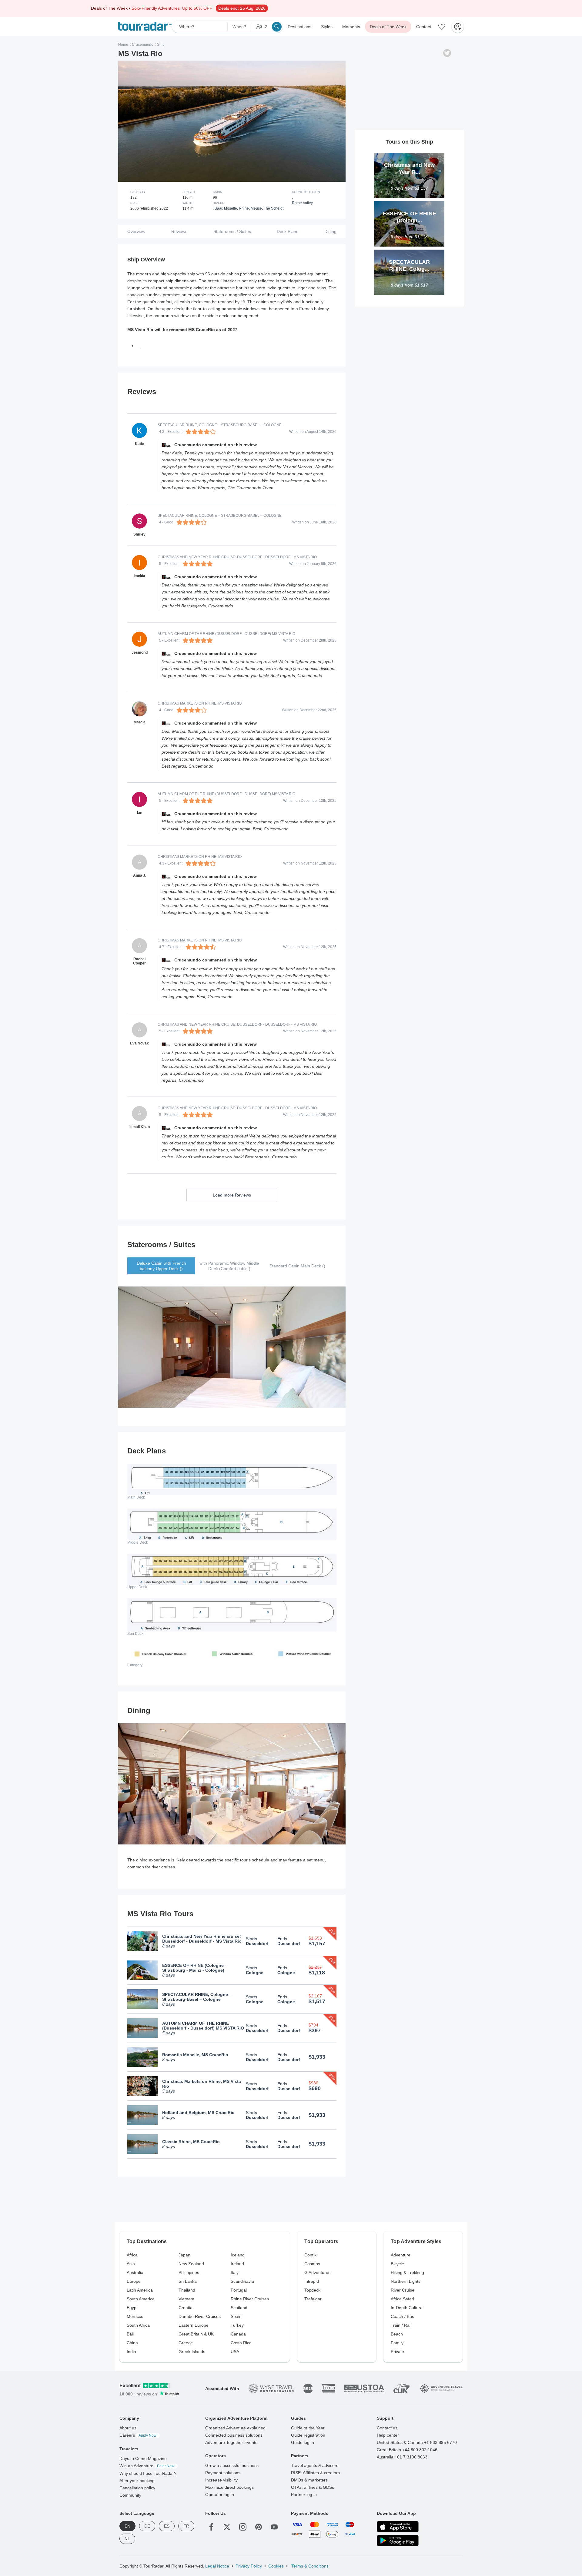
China (132, 2343)
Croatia (186, 2308)
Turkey (237, 2325)
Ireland (237, 2264)
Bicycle (397, 2264)
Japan (184, 2255)
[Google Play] (398, 2541)
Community (130, 2495)
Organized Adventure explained (235, 2428)
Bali (130, 2334)
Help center (388, 2435)
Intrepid (312, 2281)
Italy (235, 2272)
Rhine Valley (302, 203)
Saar (218, 208)
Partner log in (304, 2495)
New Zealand (191, 2264)
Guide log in (303, 2442)
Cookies (276, 2566)
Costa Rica (241, 2343)
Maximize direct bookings (229, 2487)
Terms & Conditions (309, 2566)
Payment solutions (223, 2473)
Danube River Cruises (200, 2316)
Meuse (256, 208)
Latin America (140, 2290)
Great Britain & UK (196, 2334)
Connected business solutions (234, 2435)
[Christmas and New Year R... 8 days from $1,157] (409, 155)
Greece (186, 2343)
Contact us (387, 2428)
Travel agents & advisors (315, 2465)
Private (397, 2352)
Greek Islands (192, 2352)
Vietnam (186, 2299)
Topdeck (312, 2290)
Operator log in (220, 2495)
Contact (424, 27)
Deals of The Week (388, 27)
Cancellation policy (137, 2488)
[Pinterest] (259, 2527)
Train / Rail (401, 2325)
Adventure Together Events (231, 2442)
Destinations (299, 27)
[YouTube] (274, 2527)
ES (167, 2526)
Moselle (231, 208)
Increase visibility (221, 2480)
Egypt (132, 2308)
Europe (134, 2281)
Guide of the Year (308, 2428)
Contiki (311, 2255)
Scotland (239, 2308)
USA (235, 2352)
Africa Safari (402, 2299)
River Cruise (403, 2290)
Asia (131, 2264)
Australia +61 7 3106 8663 (402, 2457)
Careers (138, 2435)
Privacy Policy (249, 2566)
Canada (238, 2334)
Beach (397, 2334)
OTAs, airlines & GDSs (313, 2487)
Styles (327, 27)
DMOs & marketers (309, 2480)
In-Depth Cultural (407, 2308)
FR (186, 2526)
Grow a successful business (232, 2465)
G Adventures (317, 2272)
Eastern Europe (194, 2325)
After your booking (137, 2481)
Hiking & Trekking (407, 2272)
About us (128, 2428)
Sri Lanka (188, 2281)
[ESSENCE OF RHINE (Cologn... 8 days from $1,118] (409, 204)
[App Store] (398, 2527)
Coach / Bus (402, 2316)
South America (141, 2299)
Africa (132, 2255)
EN (127, 2526)
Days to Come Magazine (143, 2458)
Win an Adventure (147, 2466)
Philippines (189, 2272)
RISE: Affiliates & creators (315, 2473)
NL (127, 2539)
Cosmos (312, 2264)
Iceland (238, 2255)
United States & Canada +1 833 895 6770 (417, 2442)
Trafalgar (313, 2299)
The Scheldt (274, 208)
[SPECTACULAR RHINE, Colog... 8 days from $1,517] (409, 252)
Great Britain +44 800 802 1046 (407, 2450)
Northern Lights (406, 2281)
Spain (236, 2316)
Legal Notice (217, 2566)
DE (147, 2526)
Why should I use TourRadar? (148, 2473)
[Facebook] (211, 2527)
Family (397, 2343)
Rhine (244, 208)
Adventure (401, 2255)
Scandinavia (242, 2281)
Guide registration (308, 2435)
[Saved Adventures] (442, 27)
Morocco (135, 2316)
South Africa (138, 2325)
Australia (135, 2272)
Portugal (239, 2290)
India (131, 2352)
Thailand (187, 2290)
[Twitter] (227, 2527)
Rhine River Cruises (250, 2299)
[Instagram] (243, 2527)
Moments (351, 27)
